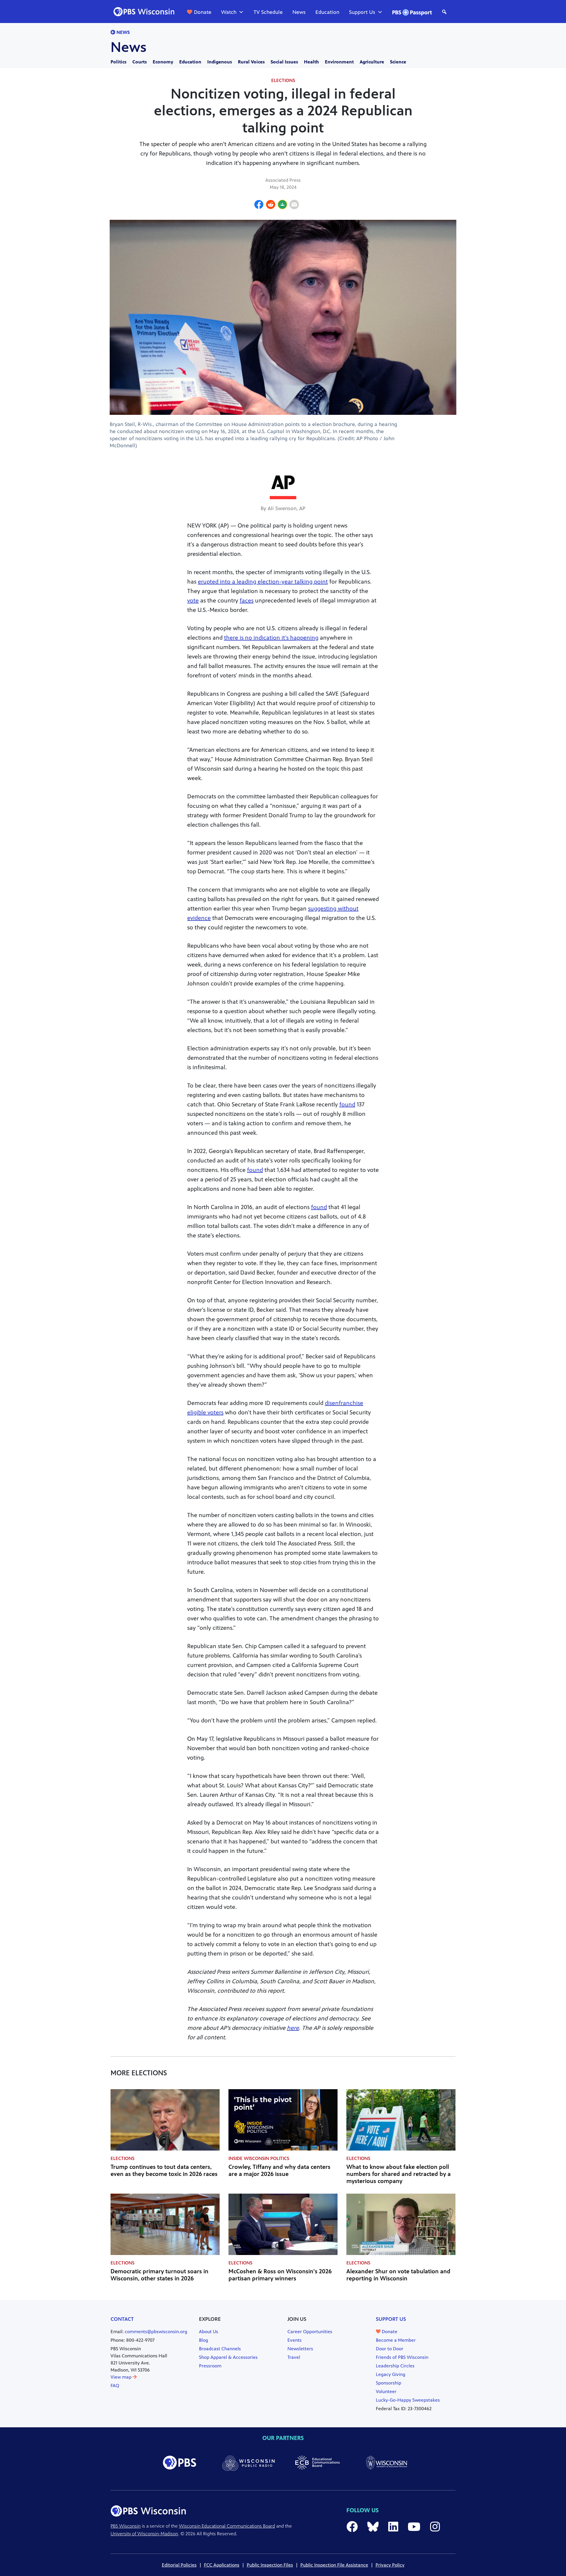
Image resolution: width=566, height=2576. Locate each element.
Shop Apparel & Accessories (228, 2357)
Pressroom (210, 2366)
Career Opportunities (310, 2332)
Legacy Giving (391, 2374)
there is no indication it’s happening (271, 638)
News (299, 12)
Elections (283, 80)
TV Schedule (268, 12)
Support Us (362, 12)
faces (247, 601)
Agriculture (372, 62)
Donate (203, 12)
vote (193, 601)
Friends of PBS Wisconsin (402, 2357)
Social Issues (284, 62)
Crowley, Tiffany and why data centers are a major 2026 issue (279, 2170)
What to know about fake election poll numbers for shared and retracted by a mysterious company (399, 2174)
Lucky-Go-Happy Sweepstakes (408, 2400)
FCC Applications (222, 2565)
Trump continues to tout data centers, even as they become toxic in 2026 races (164, 2170)
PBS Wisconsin (126, 2526)
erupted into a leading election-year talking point (263, 582)
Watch (229, 12)
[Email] (294, 205)
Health (311, 62)
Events (294, 2340)
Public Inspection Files (270, 2565)
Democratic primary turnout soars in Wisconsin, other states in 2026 (159, 2275)
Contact (122, 2319)
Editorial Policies (179, 2565)
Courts (140, 62)
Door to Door (390, 2349)
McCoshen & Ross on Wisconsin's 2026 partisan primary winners (280, 2275)
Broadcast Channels (220, 2349)
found (347, 1104)
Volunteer (386, 2391)
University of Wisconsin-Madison (144, 2534)
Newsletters (300, 2349)
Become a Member (396, 2340)
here (293, 2028)
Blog (204, 2340)
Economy (163, 62)
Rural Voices (251, 62)
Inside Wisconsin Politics (259, 2158)
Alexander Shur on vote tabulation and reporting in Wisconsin (398, 2275)
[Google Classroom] (282, 205)
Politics (119, 62)
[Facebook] (259, 205)
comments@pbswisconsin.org (156, 2332)
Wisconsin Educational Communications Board (227, 2526)
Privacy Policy (390, 2565)
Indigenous (220, 62)
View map (122, 2377)
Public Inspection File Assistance (334, 2565)
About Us (209, 2332)
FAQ (115, 2386)
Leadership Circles (395, 2366)
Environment (339, 62)
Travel (294, 2357)
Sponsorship (389, 2383)
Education (327, 12)
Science (398, 62)
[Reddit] (271, 205)
